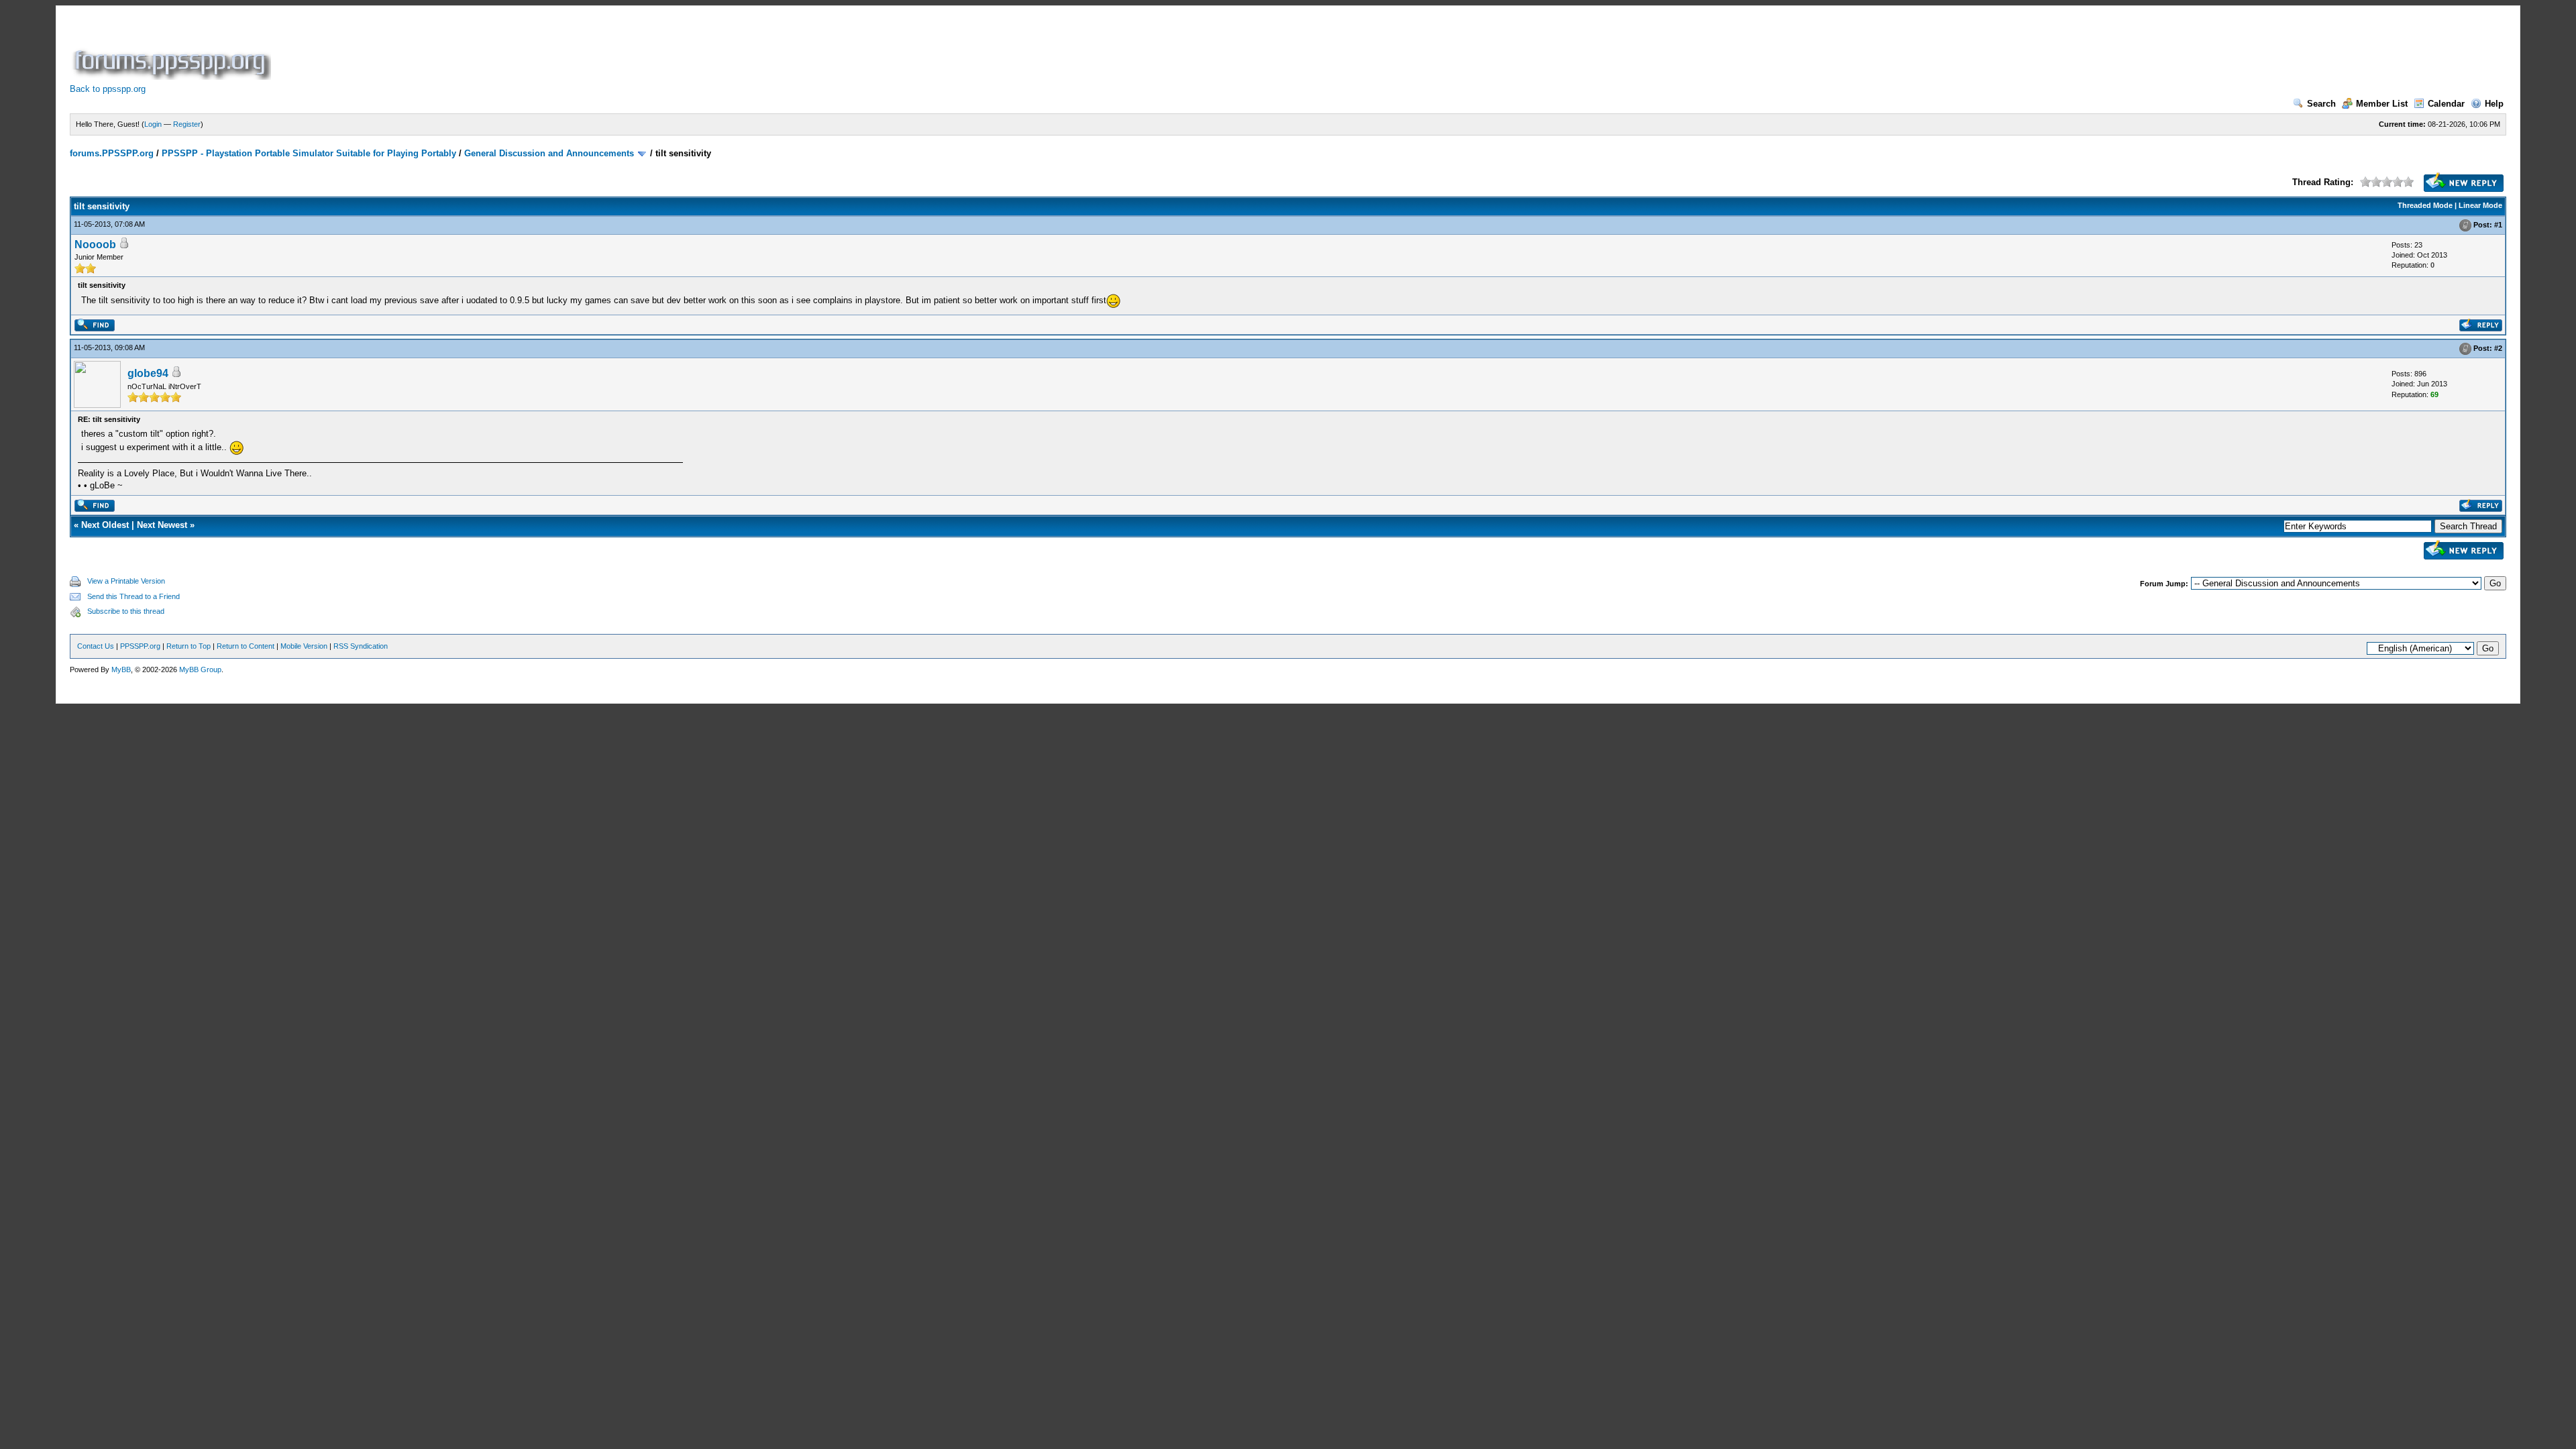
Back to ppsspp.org (108, 89)
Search (2321, 104)
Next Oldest (105, 525)
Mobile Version (304, 646)
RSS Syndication (361, 646)
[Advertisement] (518, 50)
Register (187, 124)
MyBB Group (200, 669)
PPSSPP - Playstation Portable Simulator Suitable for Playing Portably (309, 153)
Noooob (95, 245)
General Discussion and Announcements (549, 153)
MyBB (121, 669)
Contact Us (96, 646)
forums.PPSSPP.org (112, 153)
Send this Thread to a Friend (133, 596)
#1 (2498, 225)
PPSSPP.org (140, 646)
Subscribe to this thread (126, 611)
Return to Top (189, 646)
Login (153, 124)
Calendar (2446, 104)
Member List (2382, 104)
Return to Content (246, 646)
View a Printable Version (126, 581)
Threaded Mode (2425, 205)
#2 (2498, 348)
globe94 (148, 373)
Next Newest (162, 525)
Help (2494, 104)
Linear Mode (2480, 205)
